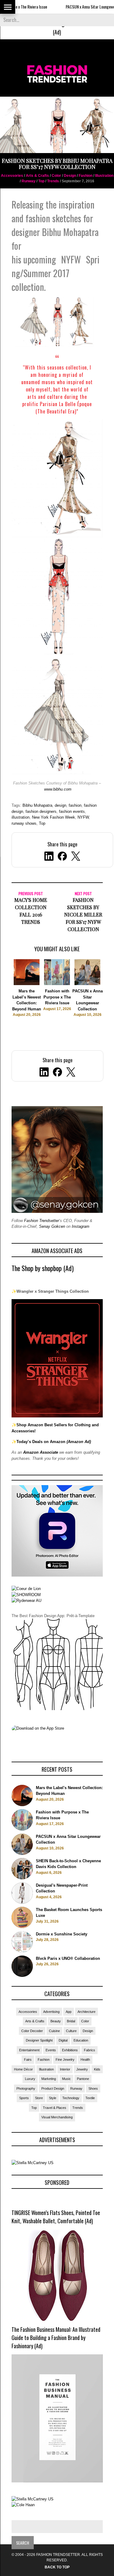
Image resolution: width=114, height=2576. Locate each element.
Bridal (71, 2021)
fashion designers (41, 811)
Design (70, 176)
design (60, 805)
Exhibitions (70, 2050)
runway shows (24, 823)
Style (53, 2098)
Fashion (86, 176)
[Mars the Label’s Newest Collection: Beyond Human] (27, 984)
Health (85, 2060)
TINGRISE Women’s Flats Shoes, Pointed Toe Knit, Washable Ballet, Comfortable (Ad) (56, 2217)
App (69, 2012)
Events (51, 2050)
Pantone (83, 2079)
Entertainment (29, 2050)
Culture (71, 2031)
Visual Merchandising (57, 2117)
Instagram (81, 1226)
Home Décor (23, 2069)
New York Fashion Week (54, 817)
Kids (97, 2069)
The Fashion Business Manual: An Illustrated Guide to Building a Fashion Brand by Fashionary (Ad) (56, 2338)
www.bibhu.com (58, 789)
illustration (21, 817)
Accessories (12, 176)
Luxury (30, 2079)
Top (41, 181)
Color (56, 176)
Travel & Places (55, 2108)
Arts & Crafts (37, 176)
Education (81, 2040)
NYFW (83, 817)
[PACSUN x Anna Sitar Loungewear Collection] (87, 984)
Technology (71, 2098)
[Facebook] (57, 1073)
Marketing (49, 2079)
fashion (75, 805)
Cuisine (54, 2031)
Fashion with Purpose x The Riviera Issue (57, 997)
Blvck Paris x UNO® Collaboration (68, 1958)
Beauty (56, 2021)
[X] (71, 1073)
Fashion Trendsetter (41, 1221)
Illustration (104, 176)
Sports (24, 2098)
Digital (63, 2040)
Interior (65, 2069)
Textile (90, 2098)
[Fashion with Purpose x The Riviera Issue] (57, 984)
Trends (53, 181)
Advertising (51, 2012)
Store (39, 2098)
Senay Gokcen (52, 1226)
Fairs (28, 2060)
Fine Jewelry (65, 2060)
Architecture (86, 2012)
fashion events (72, 811)
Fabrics (90, 2050)
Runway (29, 181)
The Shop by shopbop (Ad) (43, 1268)
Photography (26, 2088)
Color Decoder (32, 2031)
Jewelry (82, 2069)
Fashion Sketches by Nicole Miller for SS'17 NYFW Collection (83, 915)
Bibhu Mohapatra (37, 805)
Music (66, 2079)
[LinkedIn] (44, 1073)
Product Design (53, 2088)
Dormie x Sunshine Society (62, 1934)
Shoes (93, 2088)
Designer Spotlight (39, 2040)
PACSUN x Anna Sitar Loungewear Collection (77, 7)
